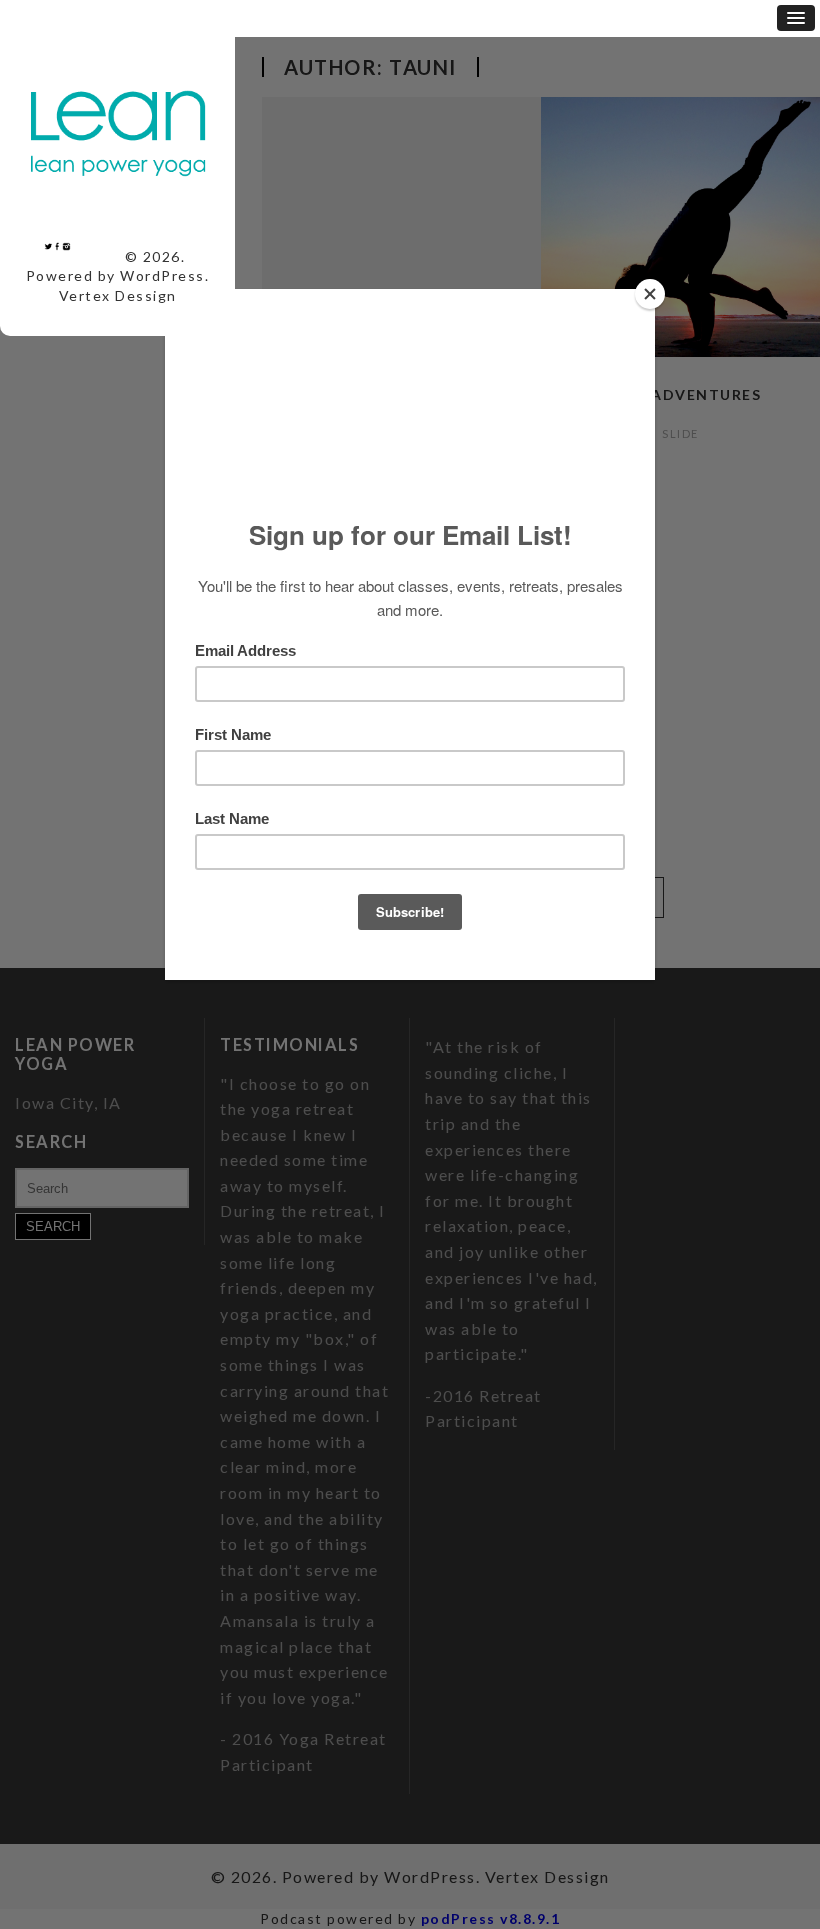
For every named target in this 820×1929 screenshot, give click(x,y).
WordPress (162, 275)
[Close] (650, 294)
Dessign (146, 295)
